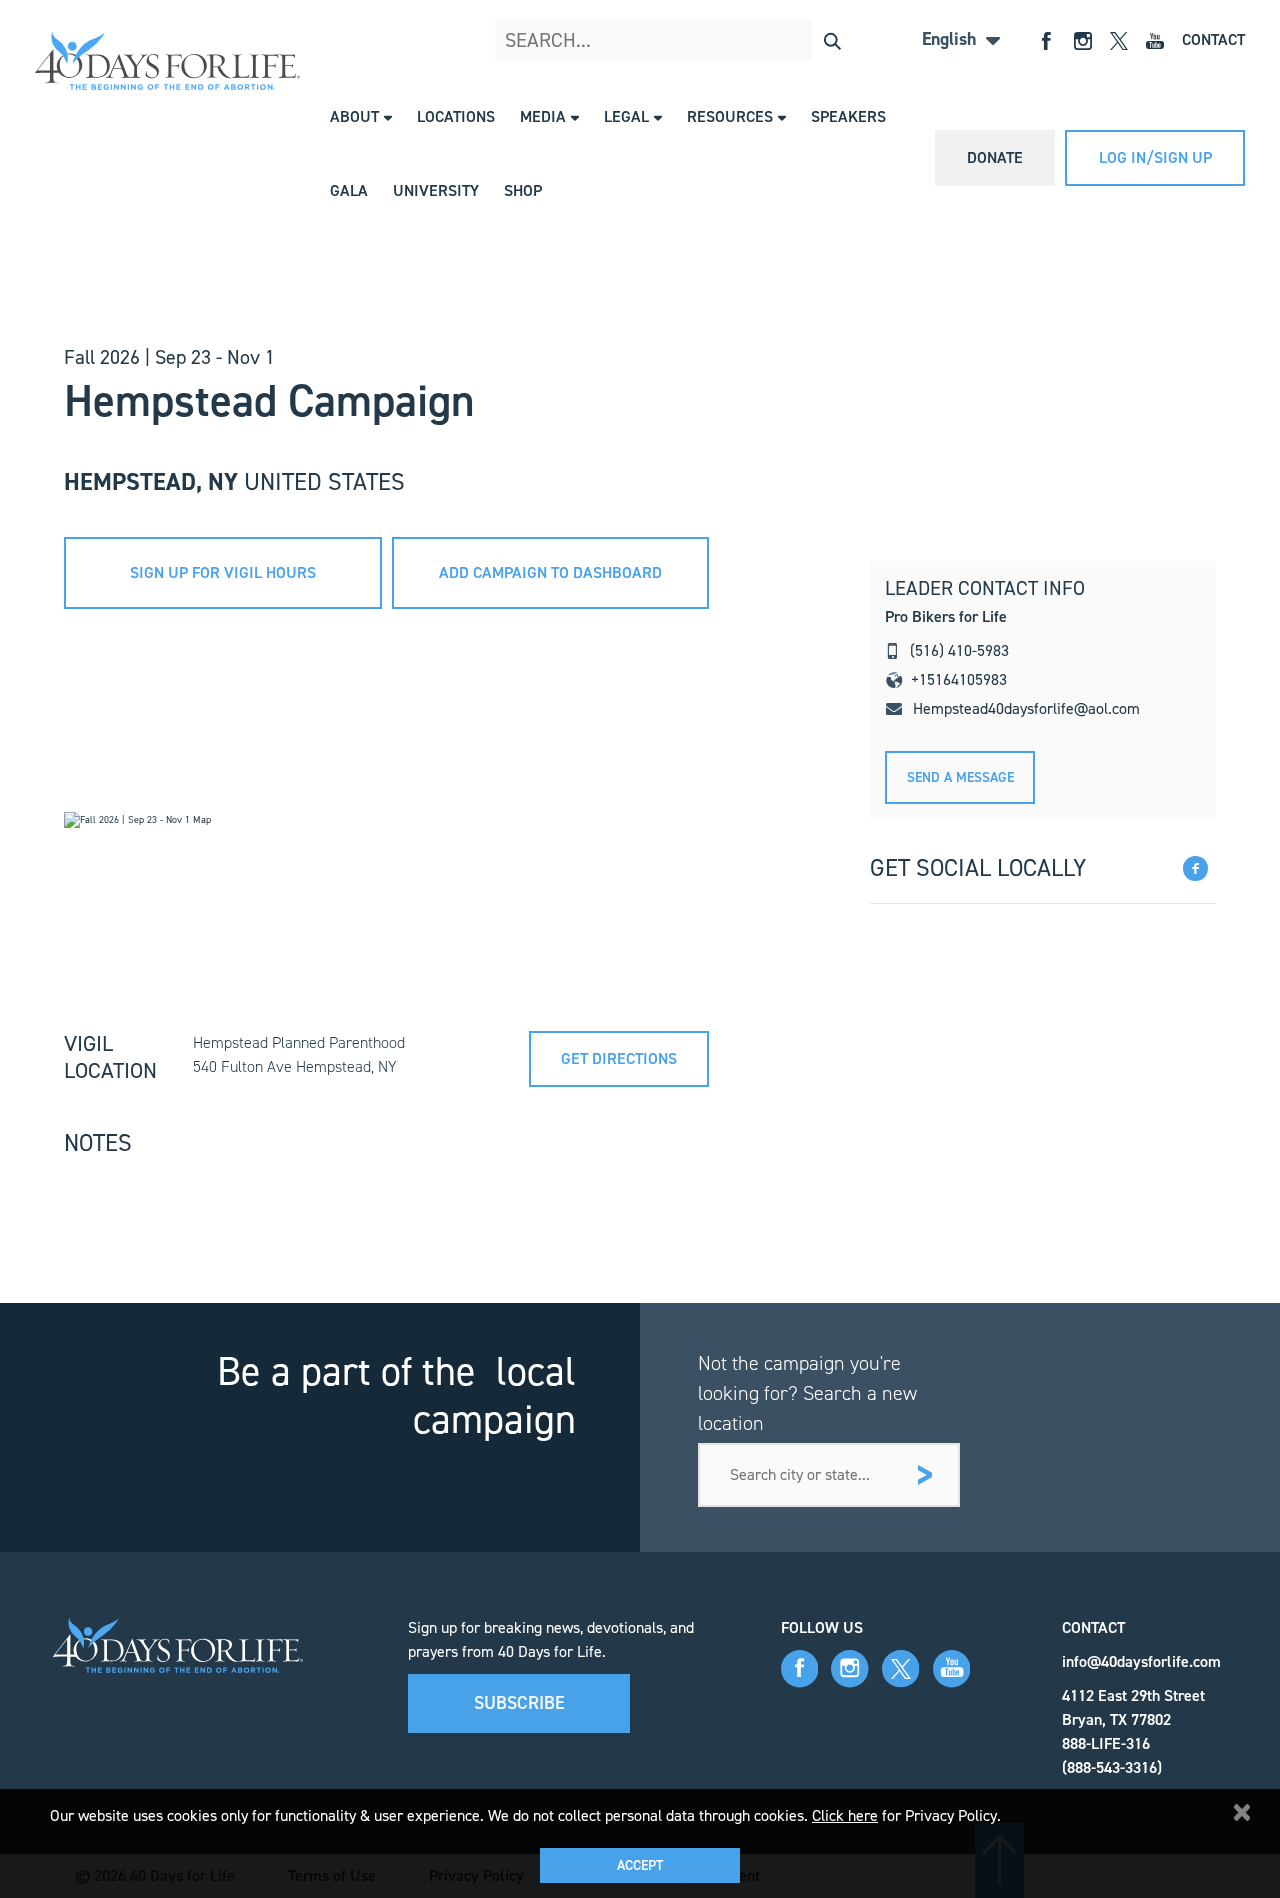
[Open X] (1119, 39)
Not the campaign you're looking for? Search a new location (807, 1393)
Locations (456, 116)
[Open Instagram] (1083, 39)
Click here (845, 1815)
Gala (349, 190)
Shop (523, 190)
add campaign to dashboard (550, 572)
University (436, 190)
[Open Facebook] (1047, 39)
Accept (640, 1865)
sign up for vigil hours (223, 572)
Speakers (848, 116)
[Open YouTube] (1155, 39)
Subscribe (519, 1703)
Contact (1213, 39)
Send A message (960, 777)
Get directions (619, 1058)
